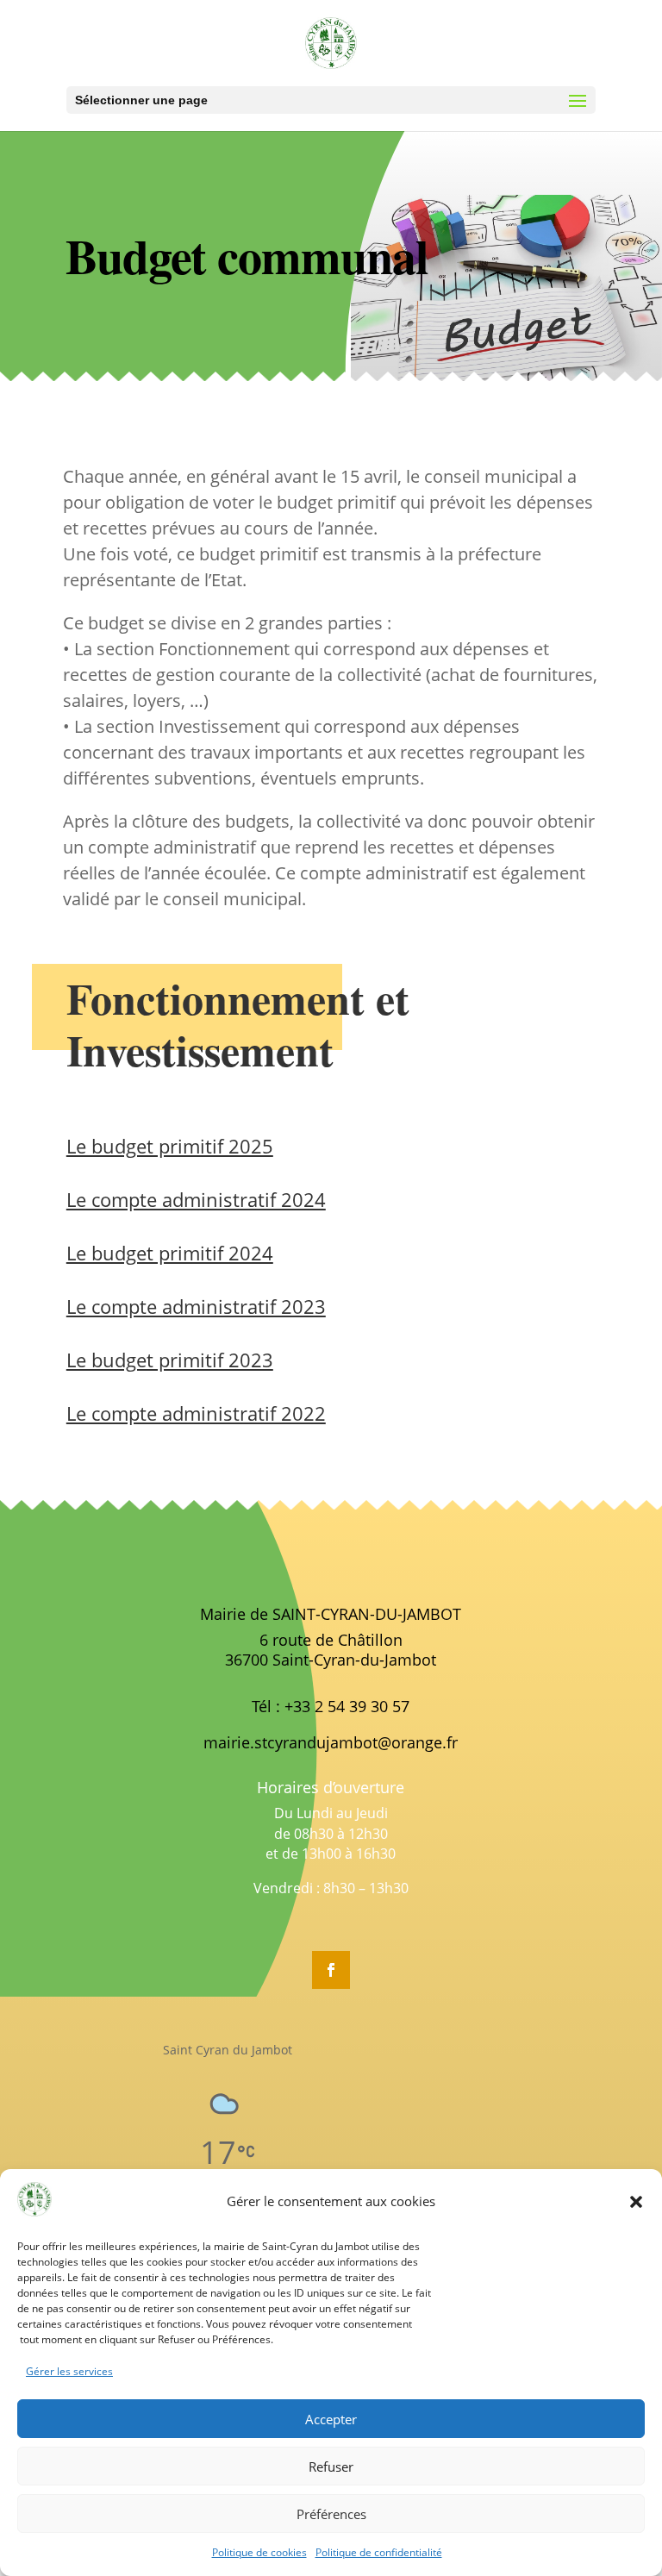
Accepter (331, 2419)
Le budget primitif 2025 (170, 1146)
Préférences (331, 2514)
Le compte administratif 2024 (196, 1199)
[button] (636, 2202)
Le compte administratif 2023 (196, 1306)
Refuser (331, 2467)
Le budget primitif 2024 (170, 1253)
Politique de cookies (259, 2552)
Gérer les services (69, 2371)
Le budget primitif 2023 (170, 1360)
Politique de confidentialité (379, 2552)
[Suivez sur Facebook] (331, 1970)
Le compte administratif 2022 (196, 1413)
